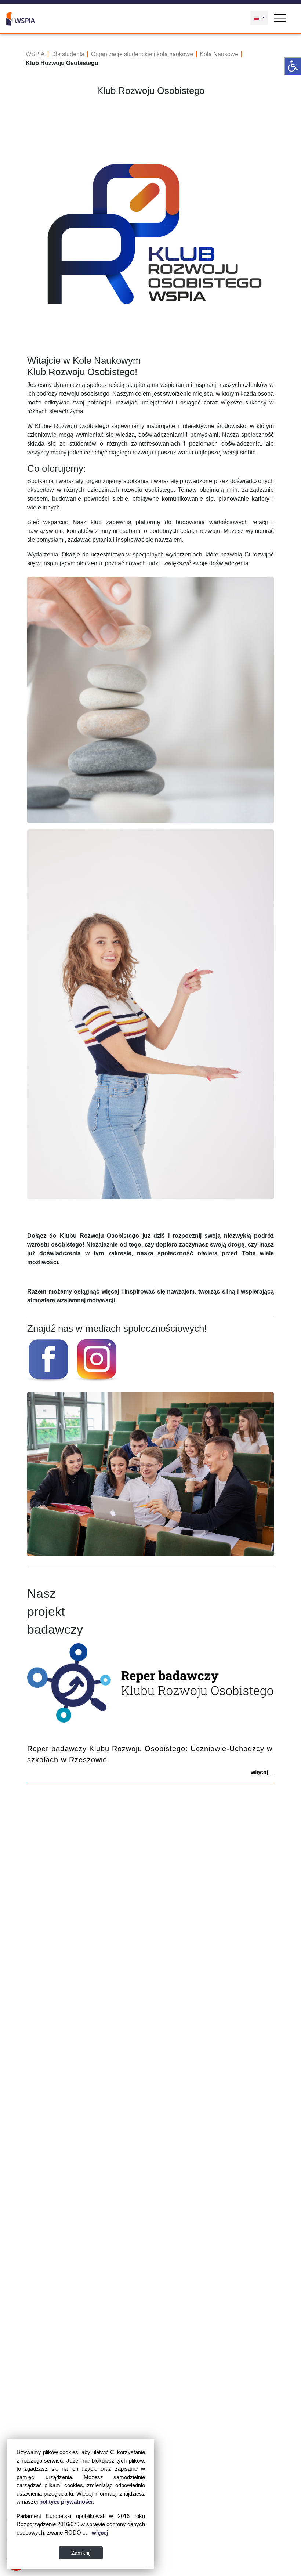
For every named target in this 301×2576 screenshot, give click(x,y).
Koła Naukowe (219, 54)
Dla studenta (68, 54)
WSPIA (35, 54)
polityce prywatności (66, 2502)
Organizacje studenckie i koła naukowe (142, 54)
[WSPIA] (21, 18)
